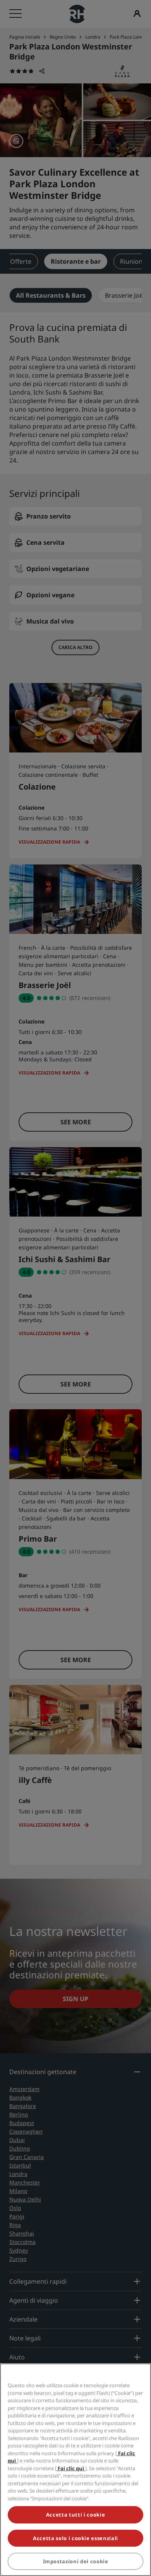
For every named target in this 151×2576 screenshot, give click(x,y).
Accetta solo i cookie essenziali (75, 2538)
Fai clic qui (71, 2468)
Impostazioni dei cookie (76, 2561)
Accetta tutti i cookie (75, 2515)
